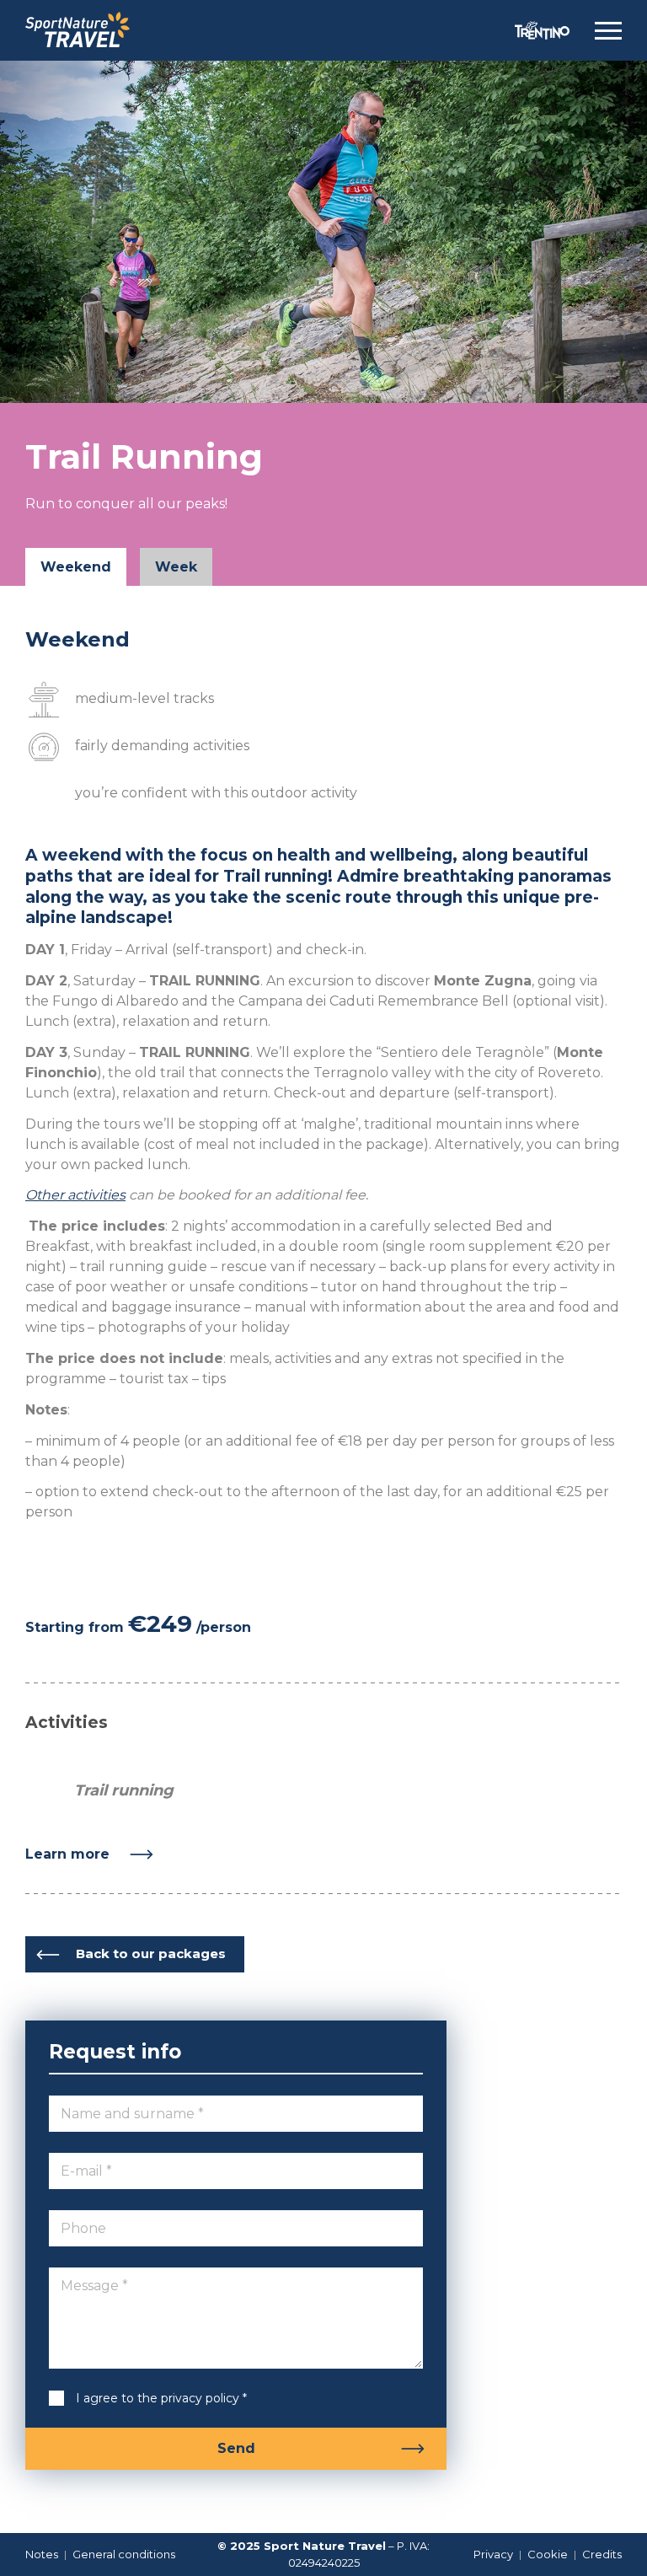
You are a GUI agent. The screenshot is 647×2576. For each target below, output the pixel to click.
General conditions (124, 2554)
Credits (602, 2554)
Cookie (548, 2554)
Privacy (493, 2554)
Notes (42, 2554)
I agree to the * (148, 2398)
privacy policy (200, 2398)
